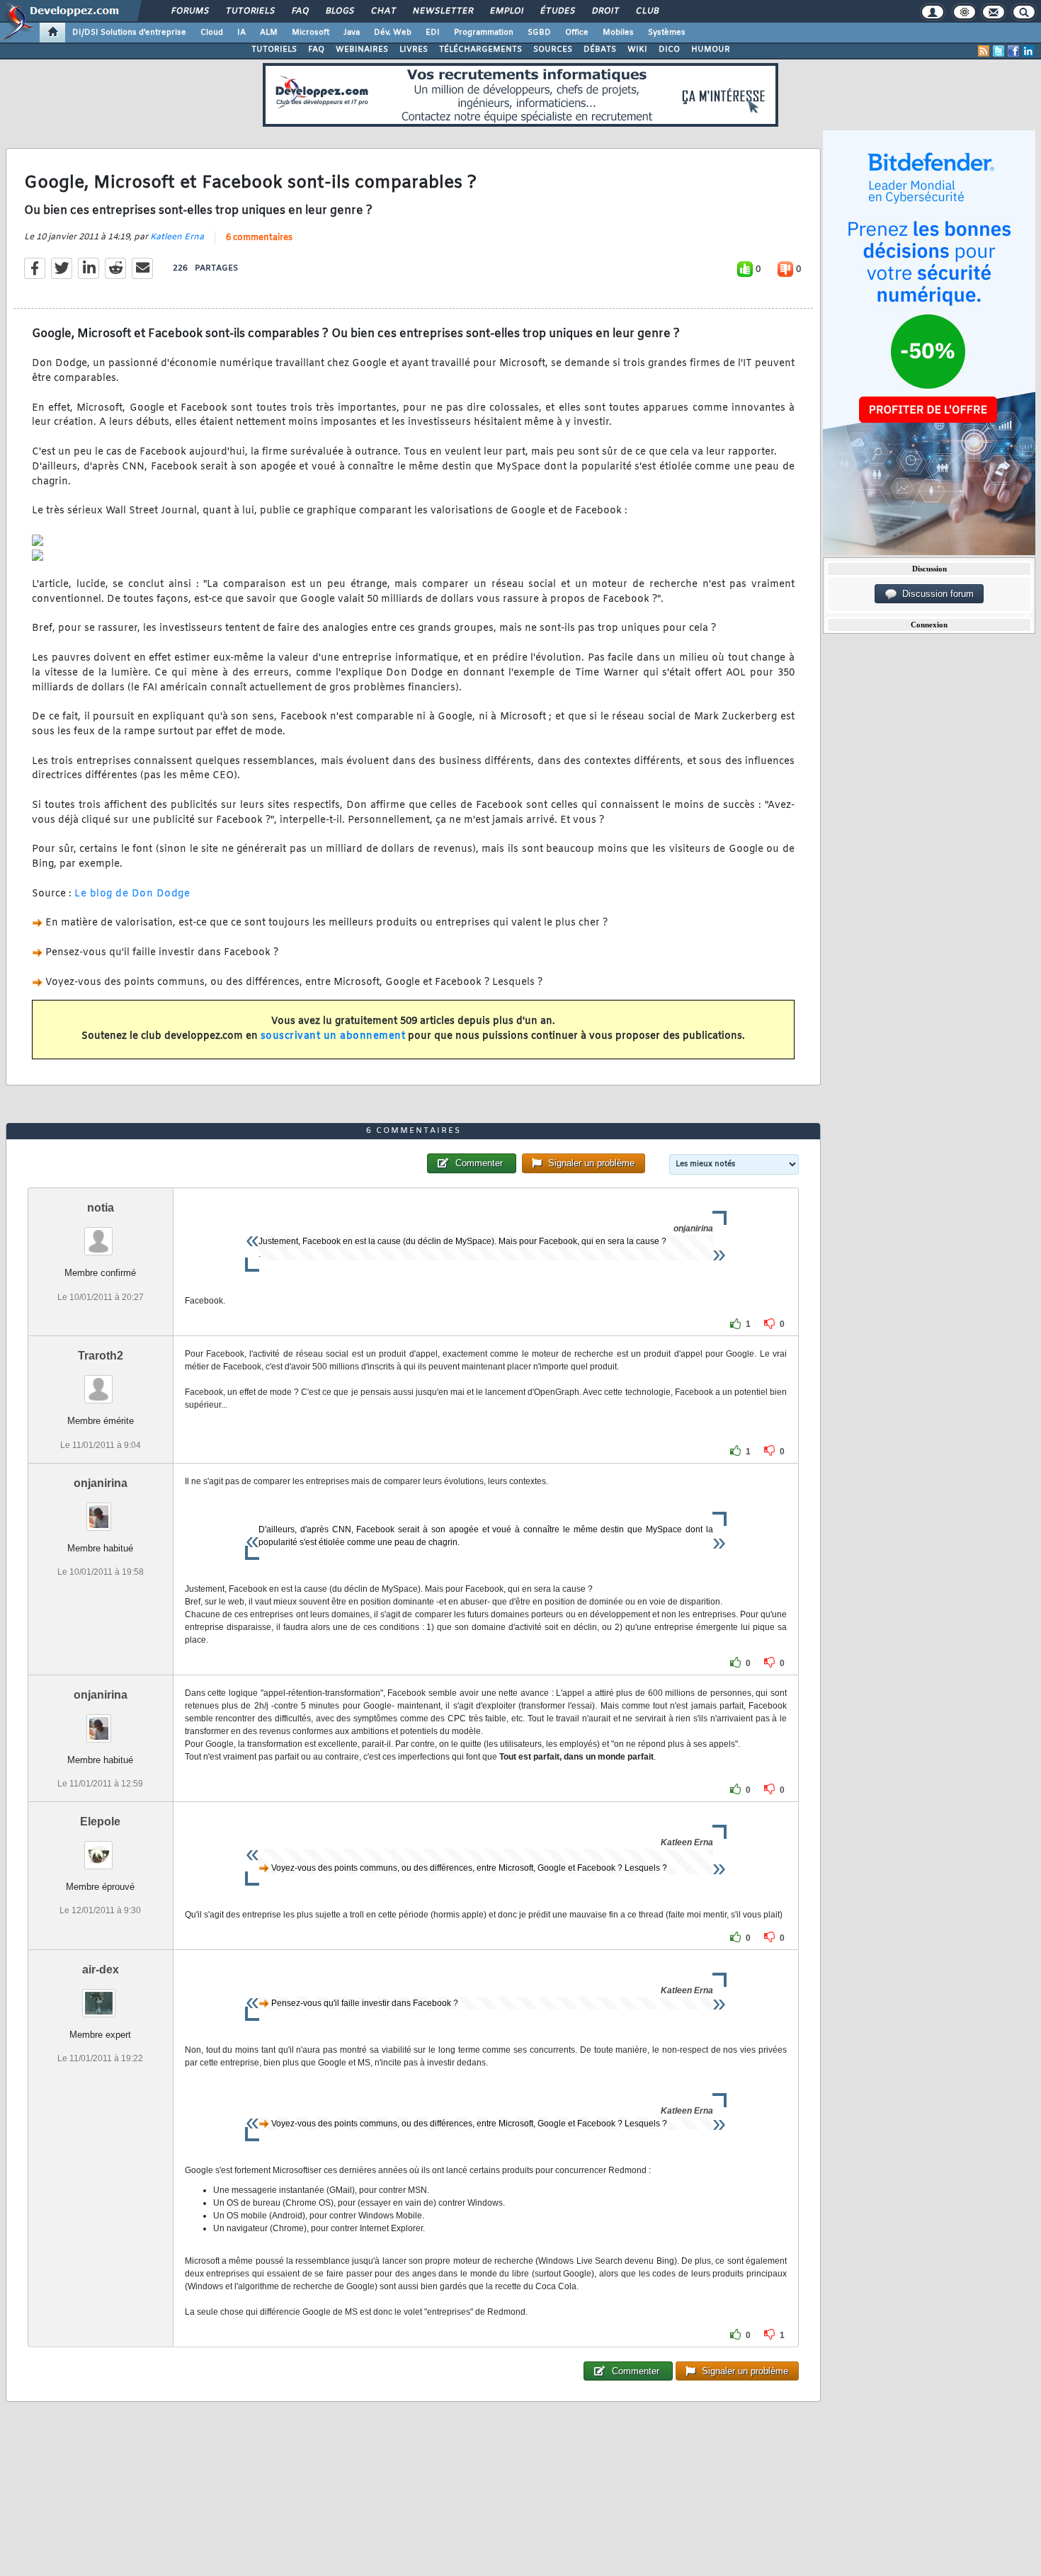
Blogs (339, 11)
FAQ (300, 11)
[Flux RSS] (984, 51)
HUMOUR (711, 50)
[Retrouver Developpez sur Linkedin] (1028, 51)
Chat (383, 11)
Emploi (506, 11)
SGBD (539, 33)
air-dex (101, 1970)
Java (352, 33)
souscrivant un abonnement (333, 1036)
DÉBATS (600, 50)
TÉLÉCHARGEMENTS (480, 50)
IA (241, 33)
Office (577, 33)
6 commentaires (259, 238)
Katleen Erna (177, 237)
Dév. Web (393, 33)
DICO (669, 50)
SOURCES (553, 50)
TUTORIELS (274, 50)
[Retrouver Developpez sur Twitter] (999, 51)
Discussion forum (935, 594)
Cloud (212, 33)
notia (101, 1208)
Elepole (100, 1822)
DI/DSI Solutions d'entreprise (129, 33)
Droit (605, 11)
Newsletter (442, 11)
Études (557, 11)
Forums (189, 11)
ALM (269, 33)
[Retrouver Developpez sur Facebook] (1013, 51)
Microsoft (311, 33)
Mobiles (618, 33)
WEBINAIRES (362, 50)
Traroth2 (101, 1356)
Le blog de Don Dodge (132, 894)
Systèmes (667, 33)
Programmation (484, 33)
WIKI (637, 50)
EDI (433, 33)
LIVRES (414, 50)
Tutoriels (250, 11)
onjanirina (101, 1483)
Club (647, 11)
